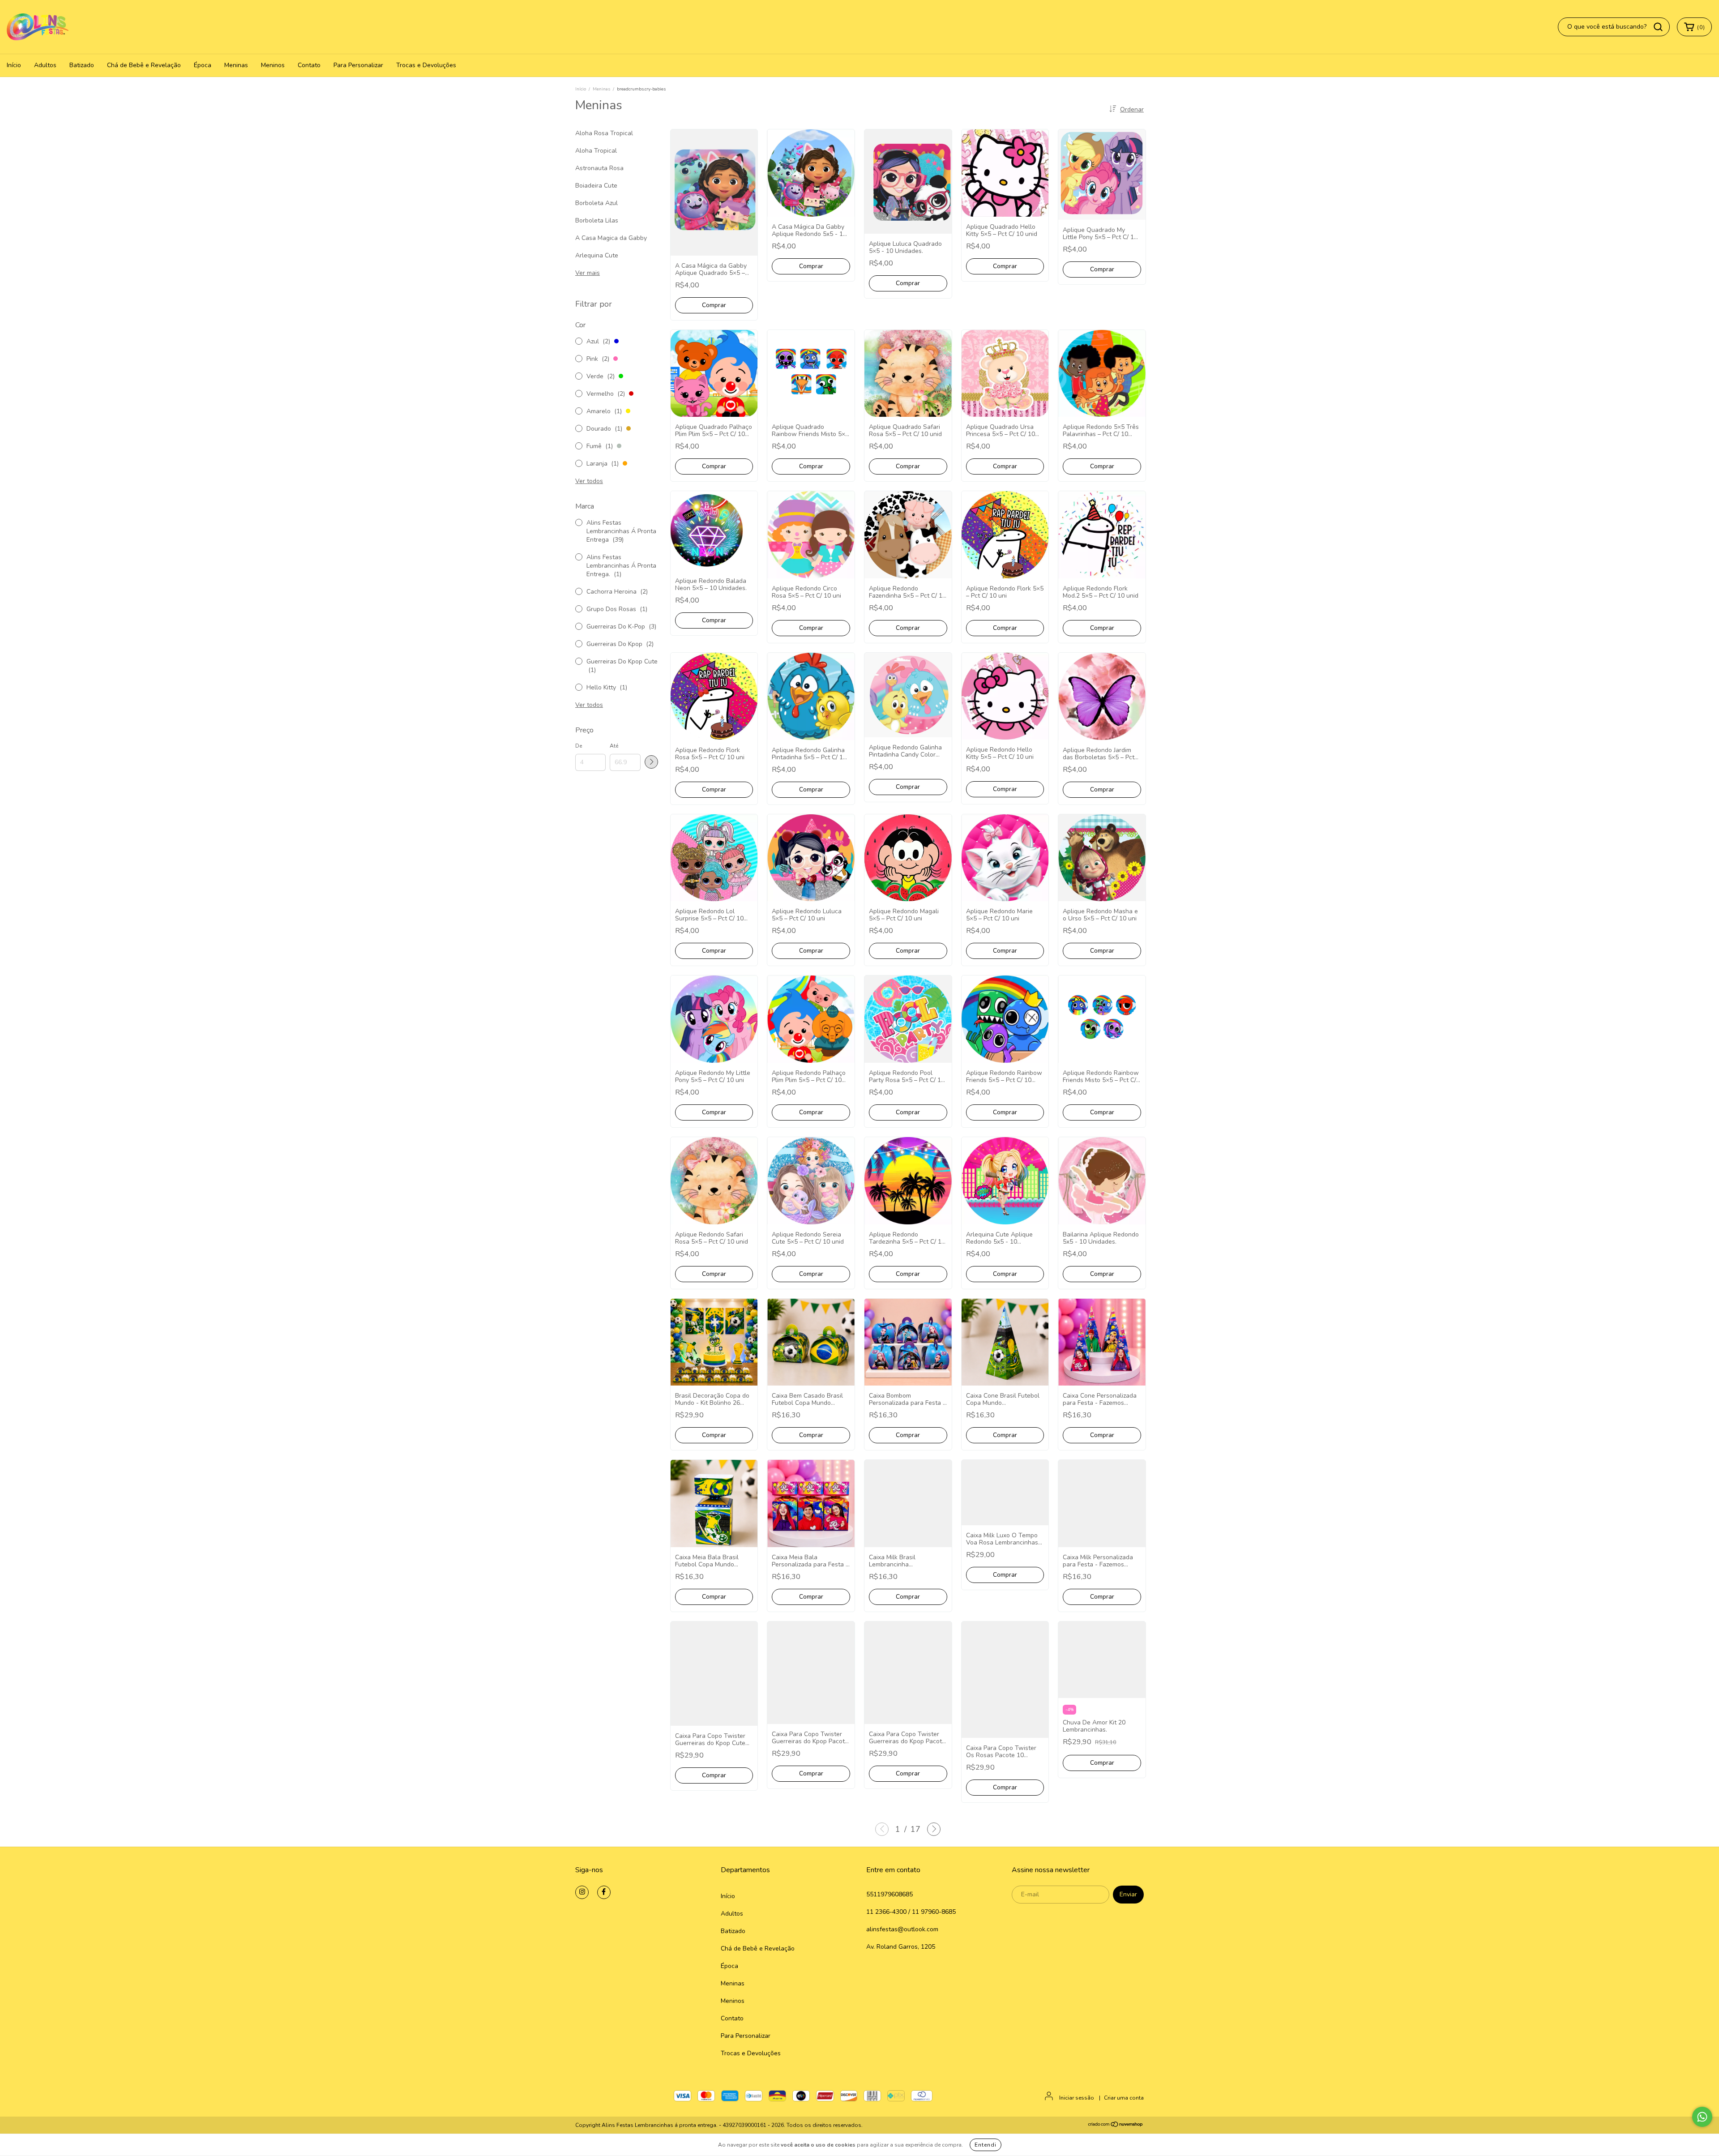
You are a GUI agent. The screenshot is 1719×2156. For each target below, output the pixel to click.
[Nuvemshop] (1116, 2126)
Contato (309, 65)
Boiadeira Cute (596, 186)
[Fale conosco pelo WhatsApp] (1702, 2117)
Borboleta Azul (597, 203)
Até (614, 746)
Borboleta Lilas (597, 220)
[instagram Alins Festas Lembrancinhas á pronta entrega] (582, 1892)
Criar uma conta (1124, 2098)
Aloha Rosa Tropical (604, 133)
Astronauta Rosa (599, 168)
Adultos (45, 65)
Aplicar (651, 762)
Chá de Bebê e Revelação (144, 65)
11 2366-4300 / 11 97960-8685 (911, 1912)
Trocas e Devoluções (426, 65)
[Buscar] (1658, 27)
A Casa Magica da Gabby (611, 238)
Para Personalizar (358, 65)
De (579, 746)
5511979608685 (889, 1894)
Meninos (273, 65)
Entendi (986, 2145)
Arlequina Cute (597, 255)
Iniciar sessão (1077, 2098)
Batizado (82, 65)
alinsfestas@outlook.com (902, 1929)
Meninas (236, 65)
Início (14, 65)
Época (203, 65)
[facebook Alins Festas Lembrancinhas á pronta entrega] (604, 1892)
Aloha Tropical (596, 151)
